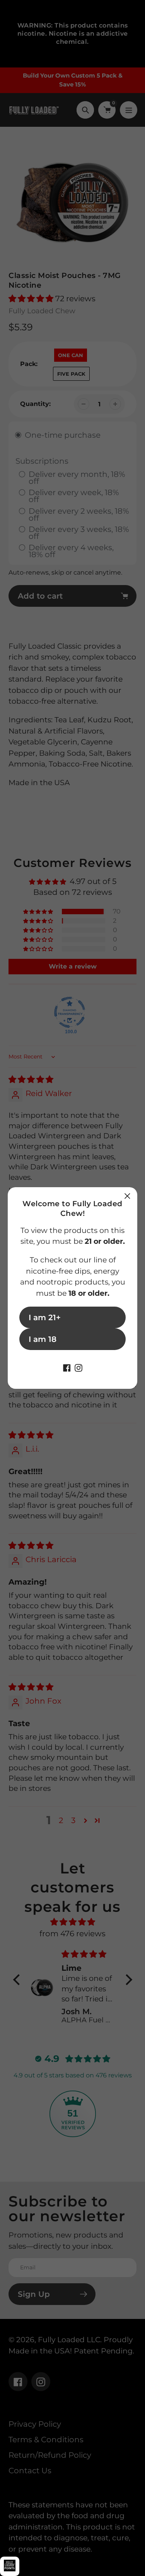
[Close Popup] (127, 1196)
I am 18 (43, 1339)
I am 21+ (45, 1317)
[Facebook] (67, 1367)
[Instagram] (78, 1367)
